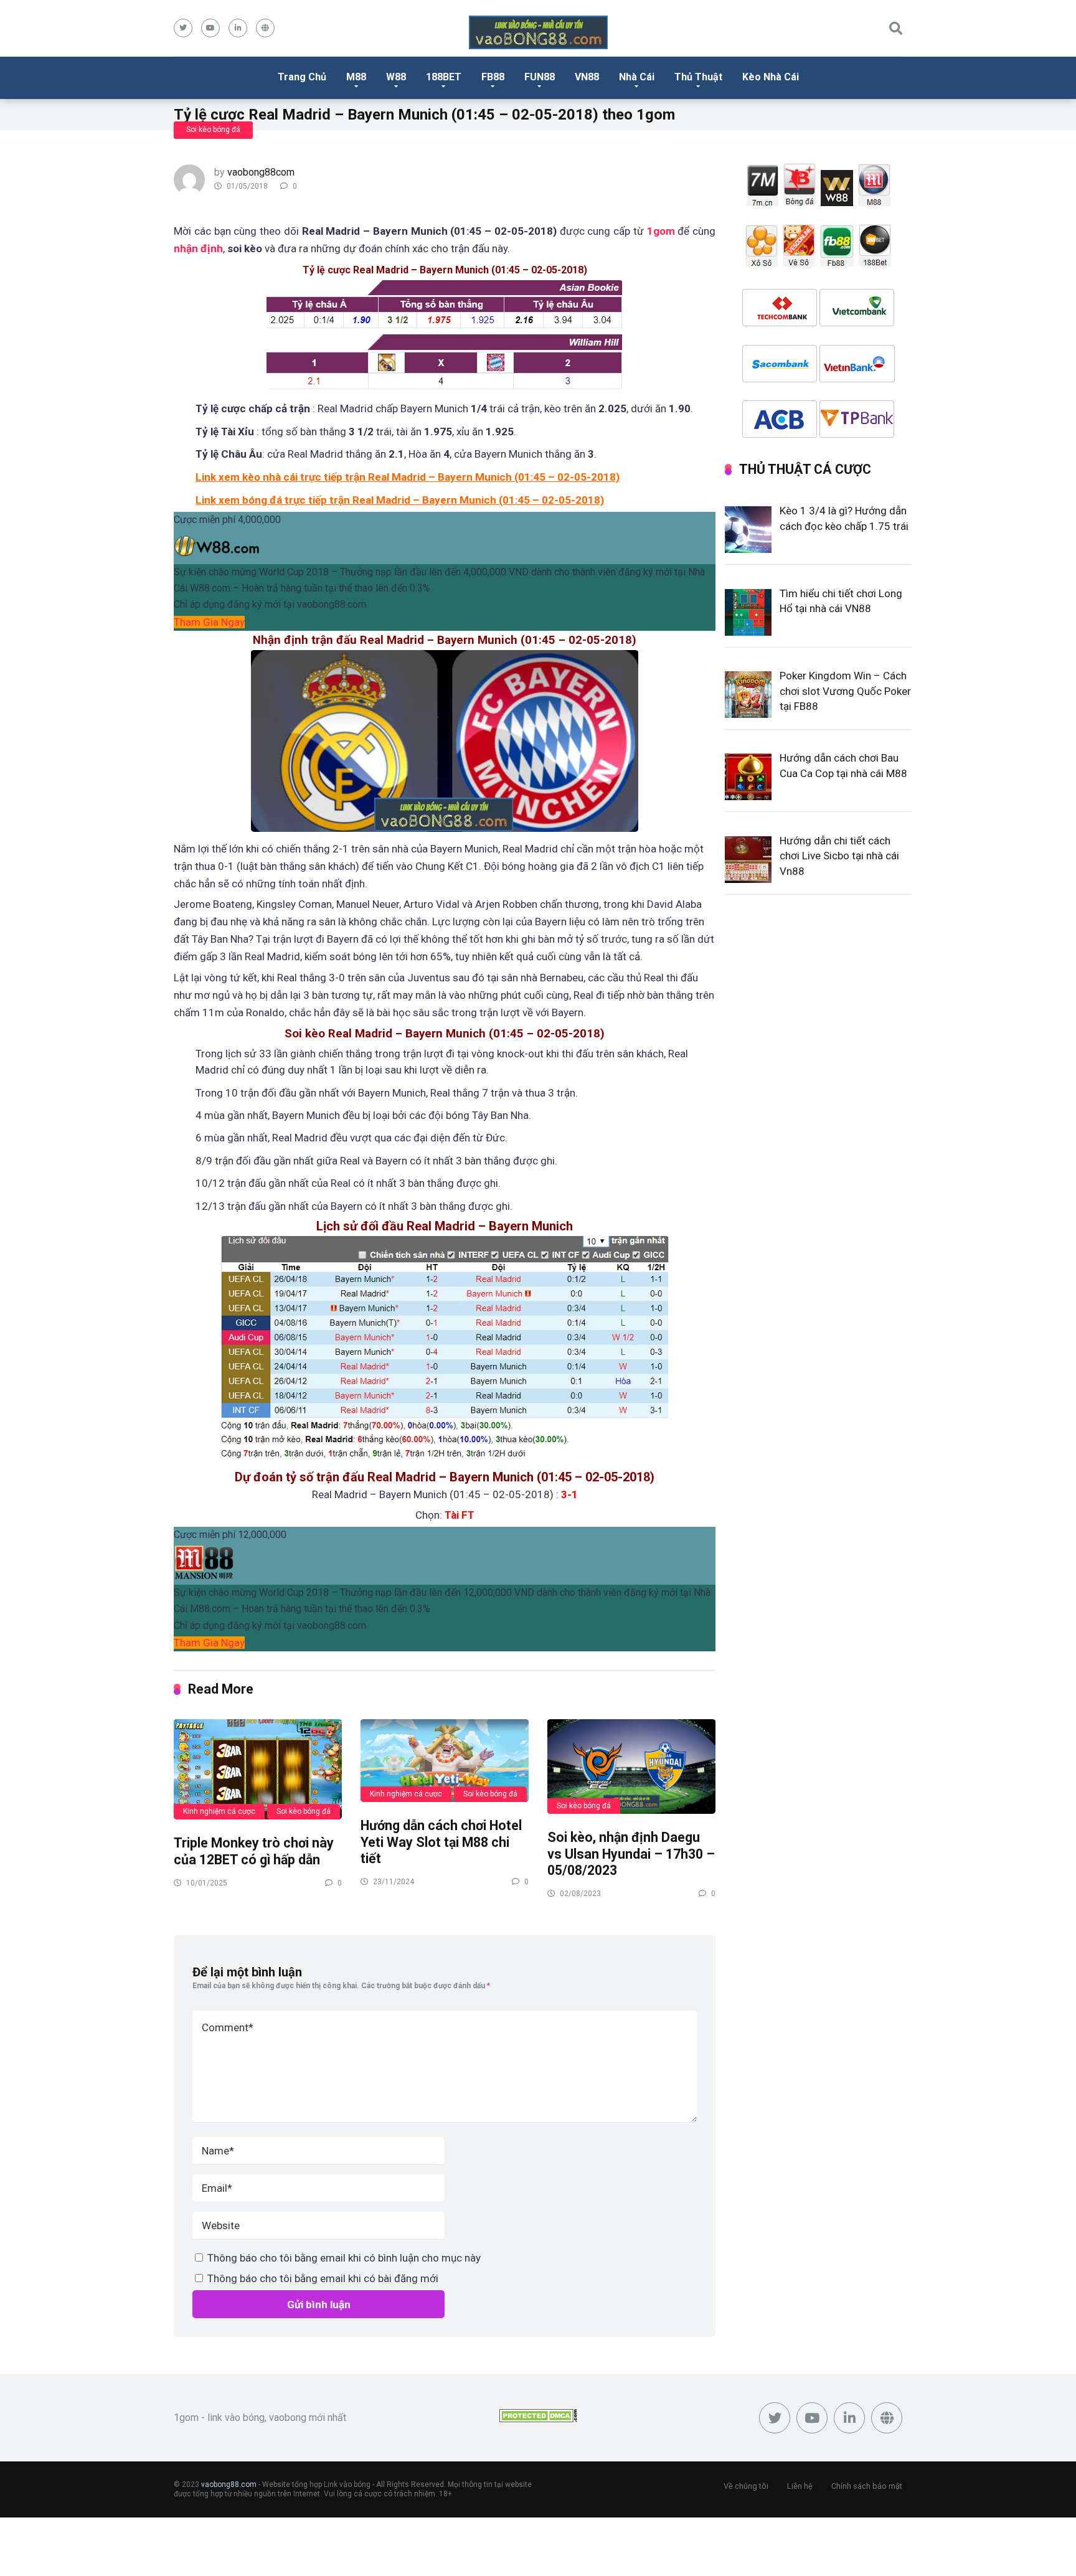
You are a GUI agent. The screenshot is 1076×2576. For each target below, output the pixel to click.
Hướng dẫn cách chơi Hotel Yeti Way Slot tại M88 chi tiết (441, 1842)
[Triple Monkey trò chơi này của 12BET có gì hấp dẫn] (258, 1769)
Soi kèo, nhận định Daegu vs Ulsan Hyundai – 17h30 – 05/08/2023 (631, 1854)
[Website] (265, 28)
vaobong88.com (229, 2484)
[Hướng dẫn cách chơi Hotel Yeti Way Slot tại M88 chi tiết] (445, 1760)
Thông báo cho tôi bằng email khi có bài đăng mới (323, 2278)
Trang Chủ (302, 77)
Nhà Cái (637, 77)
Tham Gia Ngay (209, 622)
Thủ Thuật (698, 77)
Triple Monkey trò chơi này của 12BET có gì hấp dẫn (254, 1851)
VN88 (587, 77)
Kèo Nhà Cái (771, 77)
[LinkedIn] (238, 28)
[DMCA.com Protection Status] (538, 2419)
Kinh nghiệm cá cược (219, 1811)
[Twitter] (183, 28)
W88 (396, 77)
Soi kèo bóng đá (213, 130)
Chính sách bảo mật (867, 2486)
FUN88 (540, 77)
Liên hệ (800, 2486)
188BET (444, 77)
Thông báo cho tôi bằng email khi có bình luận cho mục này (344, 2258)
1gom (661, 231)
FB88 (493, 77)
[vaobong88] (538, 32)
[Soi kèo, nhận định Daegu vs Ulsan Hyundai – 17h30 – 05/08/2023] (631, 1766)
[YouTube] (210, 28)
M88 (356, 77)
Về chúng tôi (746, 2486)
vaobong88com (261, 172)
